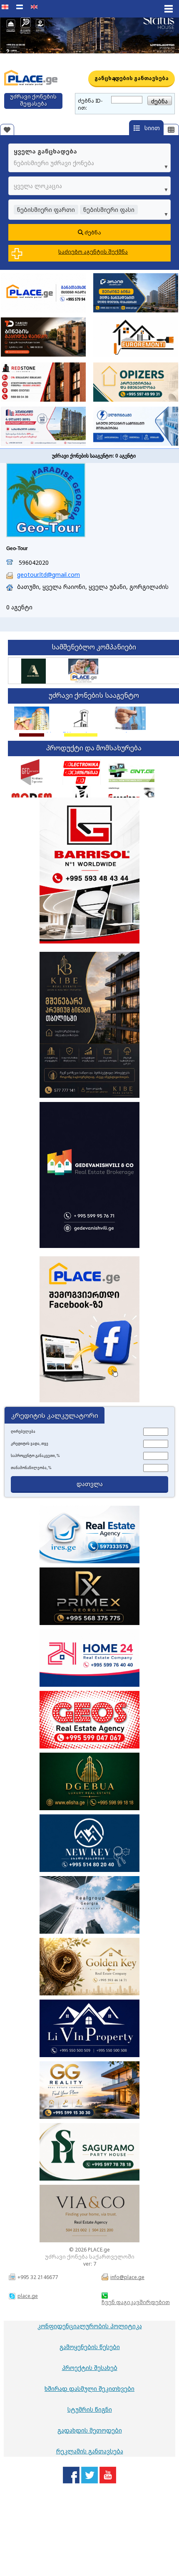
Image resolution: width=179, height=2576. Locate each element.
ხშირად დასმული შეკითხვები (89, 2389)
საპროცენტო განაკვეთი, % (35, 1456)
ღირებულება (23, 1431)
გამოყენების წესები (90, 2347)
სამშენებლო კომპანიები (94, 647)
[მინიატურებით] (171, 130)
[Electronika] (82, 772)
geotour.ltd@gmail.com (48, 575)
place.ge (28, 2296)
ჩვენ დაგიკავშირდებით (136, 2302)
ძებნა (92, 232)
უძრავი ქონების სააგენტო (94, 695)
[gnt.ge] (132, 772)
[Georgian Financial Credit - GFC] (32, 772)
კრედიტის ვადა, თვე (30, 1444)
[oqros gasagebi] (32, 718)
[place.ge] (83, 682)
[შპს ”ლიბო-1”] (81, 718)
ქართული (6, 12)
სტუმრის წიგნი (90, 2409)
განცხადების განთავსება (132, 79)
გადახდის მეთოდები (90, 2430)
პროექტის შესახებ (90, 2368)
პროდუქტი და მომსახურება (94, 748)
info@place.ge (127, 2277)
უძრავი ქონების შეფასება (33, 100)
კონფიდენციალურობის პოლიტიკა (90, 2326)
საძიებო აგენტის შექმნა (93, 252)
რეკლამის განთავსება (90, 2451)
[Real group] (130, 718)
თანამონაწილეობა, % (31, 1468)
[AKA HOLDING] (34, 682)
